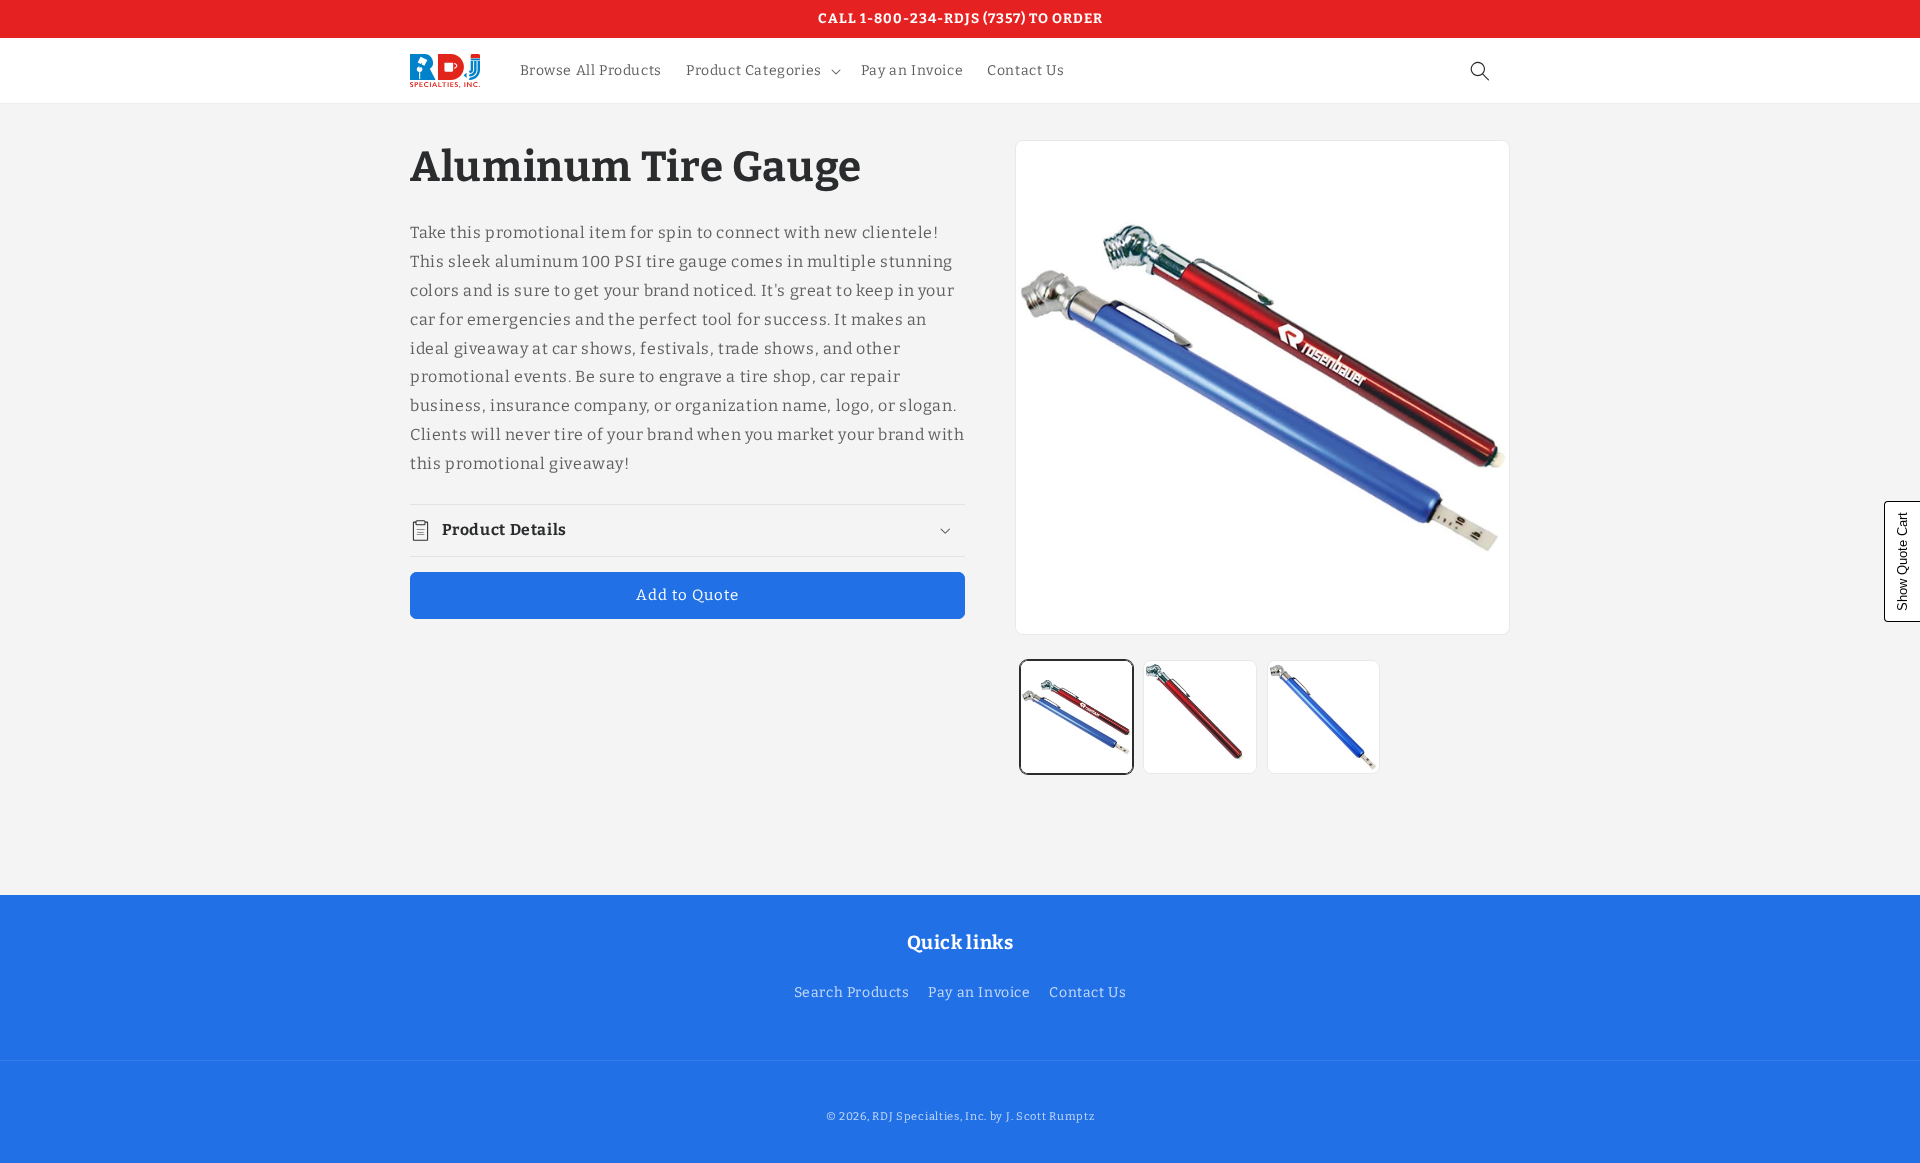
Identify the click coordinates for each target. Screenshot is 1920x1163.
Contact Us (1087, 992)
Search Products (852, 992)
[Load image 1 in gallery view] (1076, 716)
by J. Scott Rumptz (1042, 1116)
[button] (761, 71)
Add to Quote (687, 595)
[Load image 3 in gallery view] (1323, 716)
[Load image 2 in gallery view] (1199, 716)
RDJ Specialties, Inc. (929, 1116)
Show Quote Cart (1902, 561)
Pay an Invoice (979, 992)
